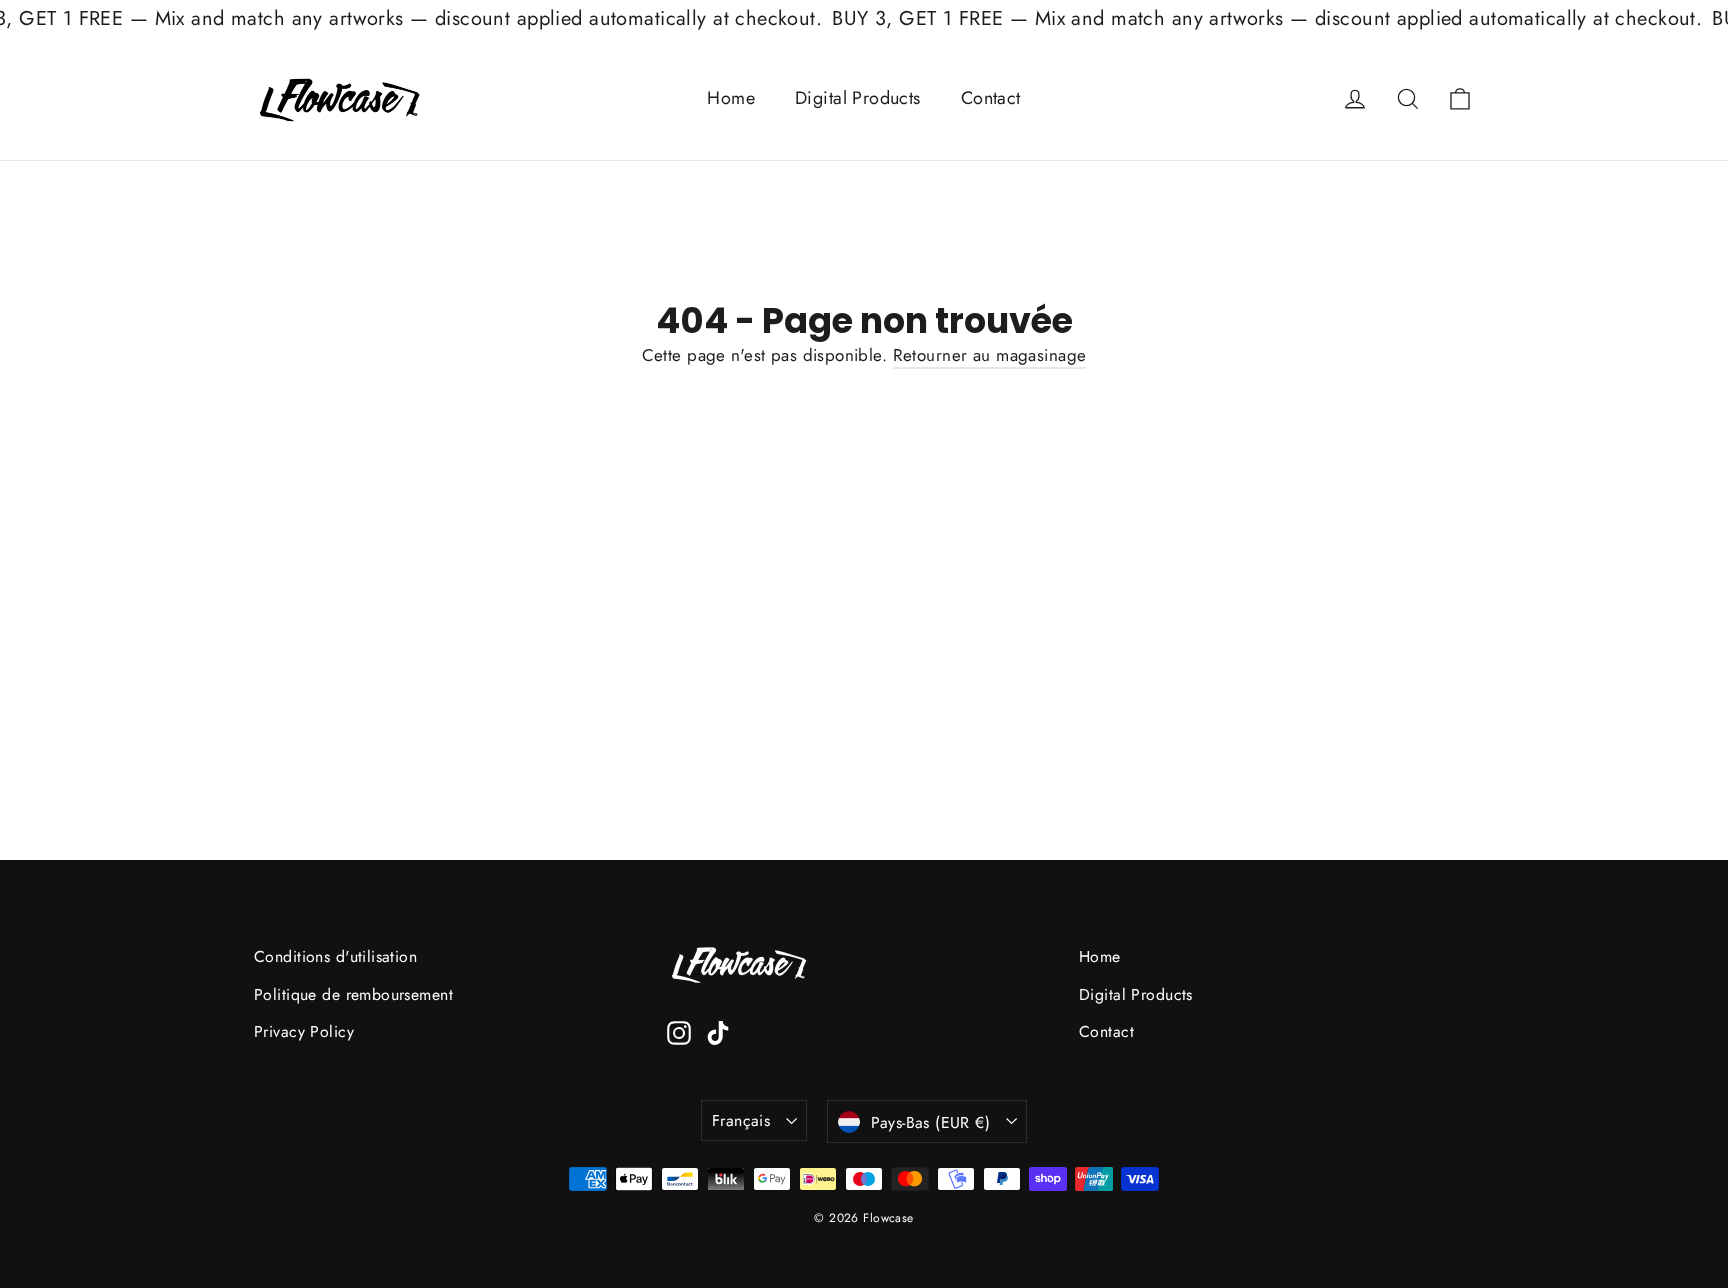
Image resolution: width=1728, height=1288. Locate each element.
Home (731, 98)
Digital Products (858, 98)
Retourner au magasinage (990, 355)
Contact (991, 98)
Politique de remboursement (353, 994)
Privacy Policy (304, 1031)
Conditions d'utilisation (335, 956)
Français (741, 1120)
